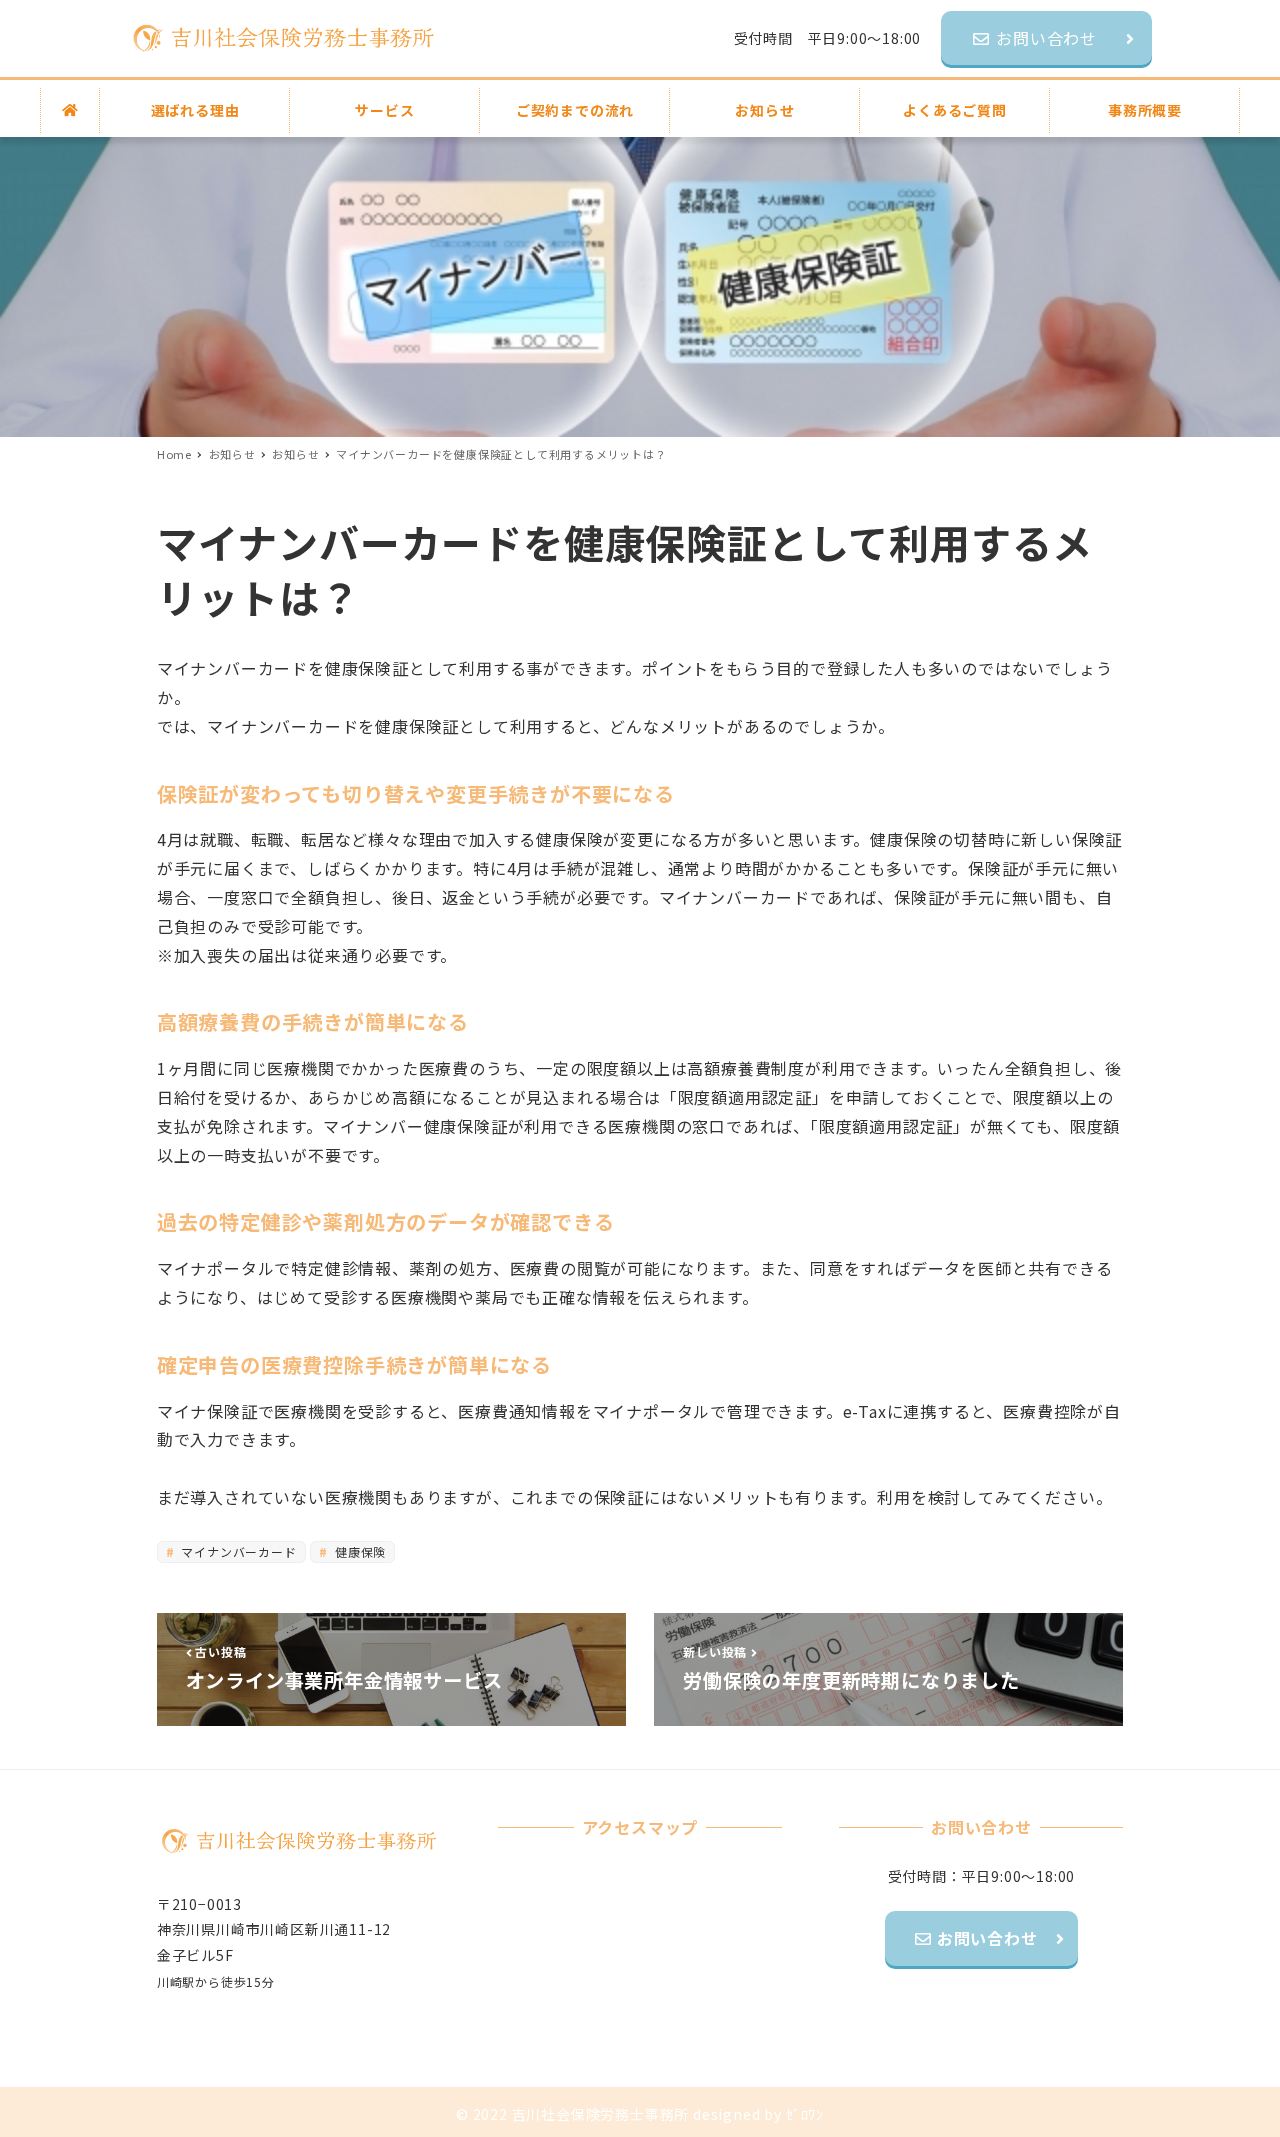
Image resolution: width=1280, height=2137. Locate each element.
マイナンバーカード (237, 1551)
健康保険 (358, 1551)
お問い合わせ (985, 1938)
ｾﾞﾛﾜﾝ (805, 2114)
